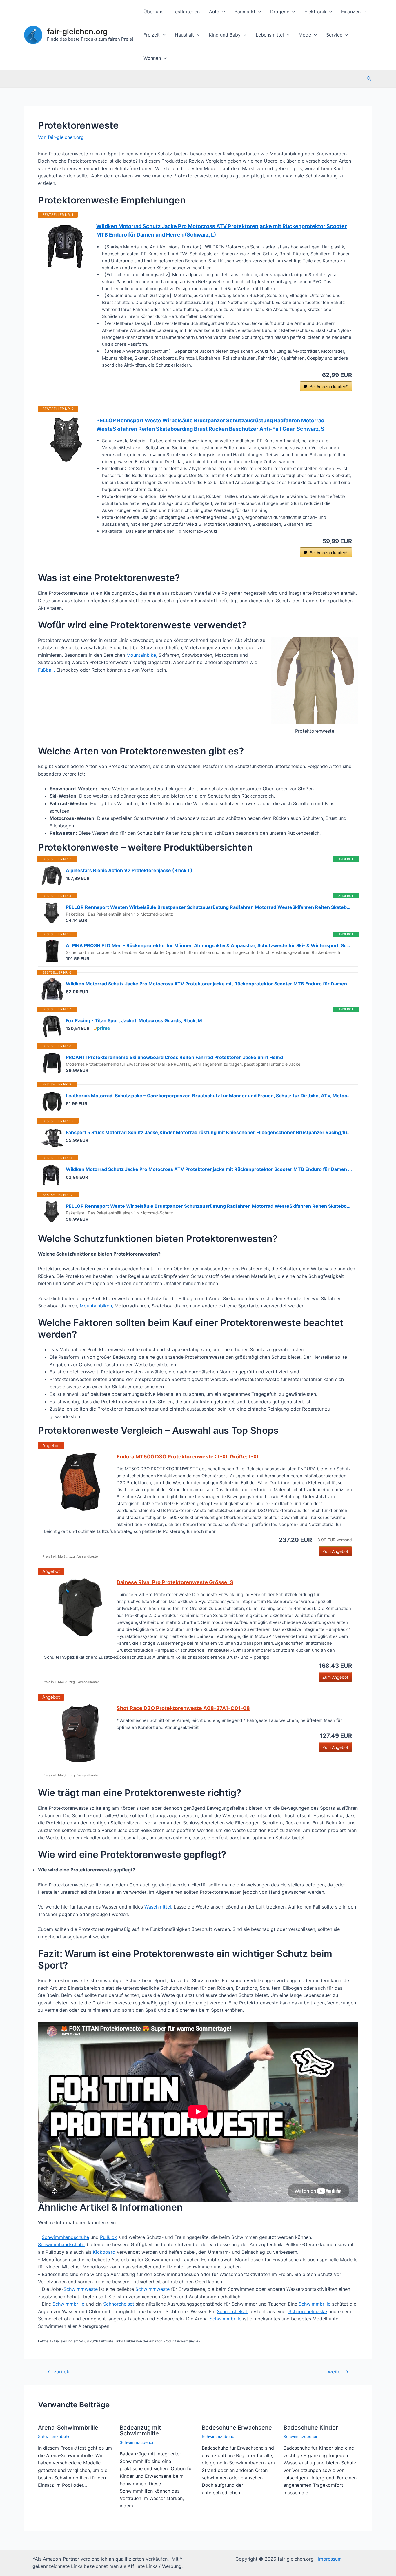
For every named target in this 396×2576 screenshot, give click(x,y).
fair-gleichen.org (77, 31)
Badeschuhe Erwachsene (237, 2428)
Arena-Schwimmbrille (68, 2428)
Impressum (330, 2559)
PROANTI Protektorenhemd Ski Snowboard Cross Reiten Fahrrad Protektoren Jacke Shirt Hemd (174, 1057)
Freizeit (152, 35)
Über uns (153, 12)
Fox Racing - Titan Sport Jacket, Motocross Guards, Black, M (134, 1020)
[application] (222, 12)
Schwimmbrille (68, 2304)
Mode (305, 35)
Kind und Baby (225, 35)
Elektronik (315, 12)
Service (334, 35)
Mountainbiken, (96, 1306)
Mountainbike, (142, 655)
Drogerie (280, 12)
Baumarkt (245, 12)
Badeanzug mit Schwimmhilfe (140, 2431)
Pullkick (108, 2237)
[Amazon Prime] (102, 1028)
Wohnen (152, 58)
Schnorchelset (119, 2304)
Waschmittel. (158, 1907)
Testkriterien (186, 12)
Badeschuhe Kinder (311, 2428)
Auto (214, 12)
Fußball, (46, 670)
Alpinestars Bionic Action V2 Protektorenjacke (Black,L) (129, 870)
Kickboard (104, 2252)
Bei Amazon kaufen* (329, 386)
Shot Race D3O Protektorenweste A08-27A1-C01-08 (183, 1708)
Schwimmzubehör (55, 2436)
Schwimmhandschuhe (65, 2237)
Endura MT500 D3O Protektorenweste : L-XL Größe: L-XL (188, 1457)
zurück (58, 2372)
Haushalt (184, 35)
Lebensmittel (270, 35)
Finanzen (351, 12)
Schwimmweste (81, 2289)
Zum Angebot (335, 1551)
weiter (338, 2372)
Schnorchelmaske (308, 2311)
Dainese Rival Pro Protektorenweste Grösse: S (175, 1582)
